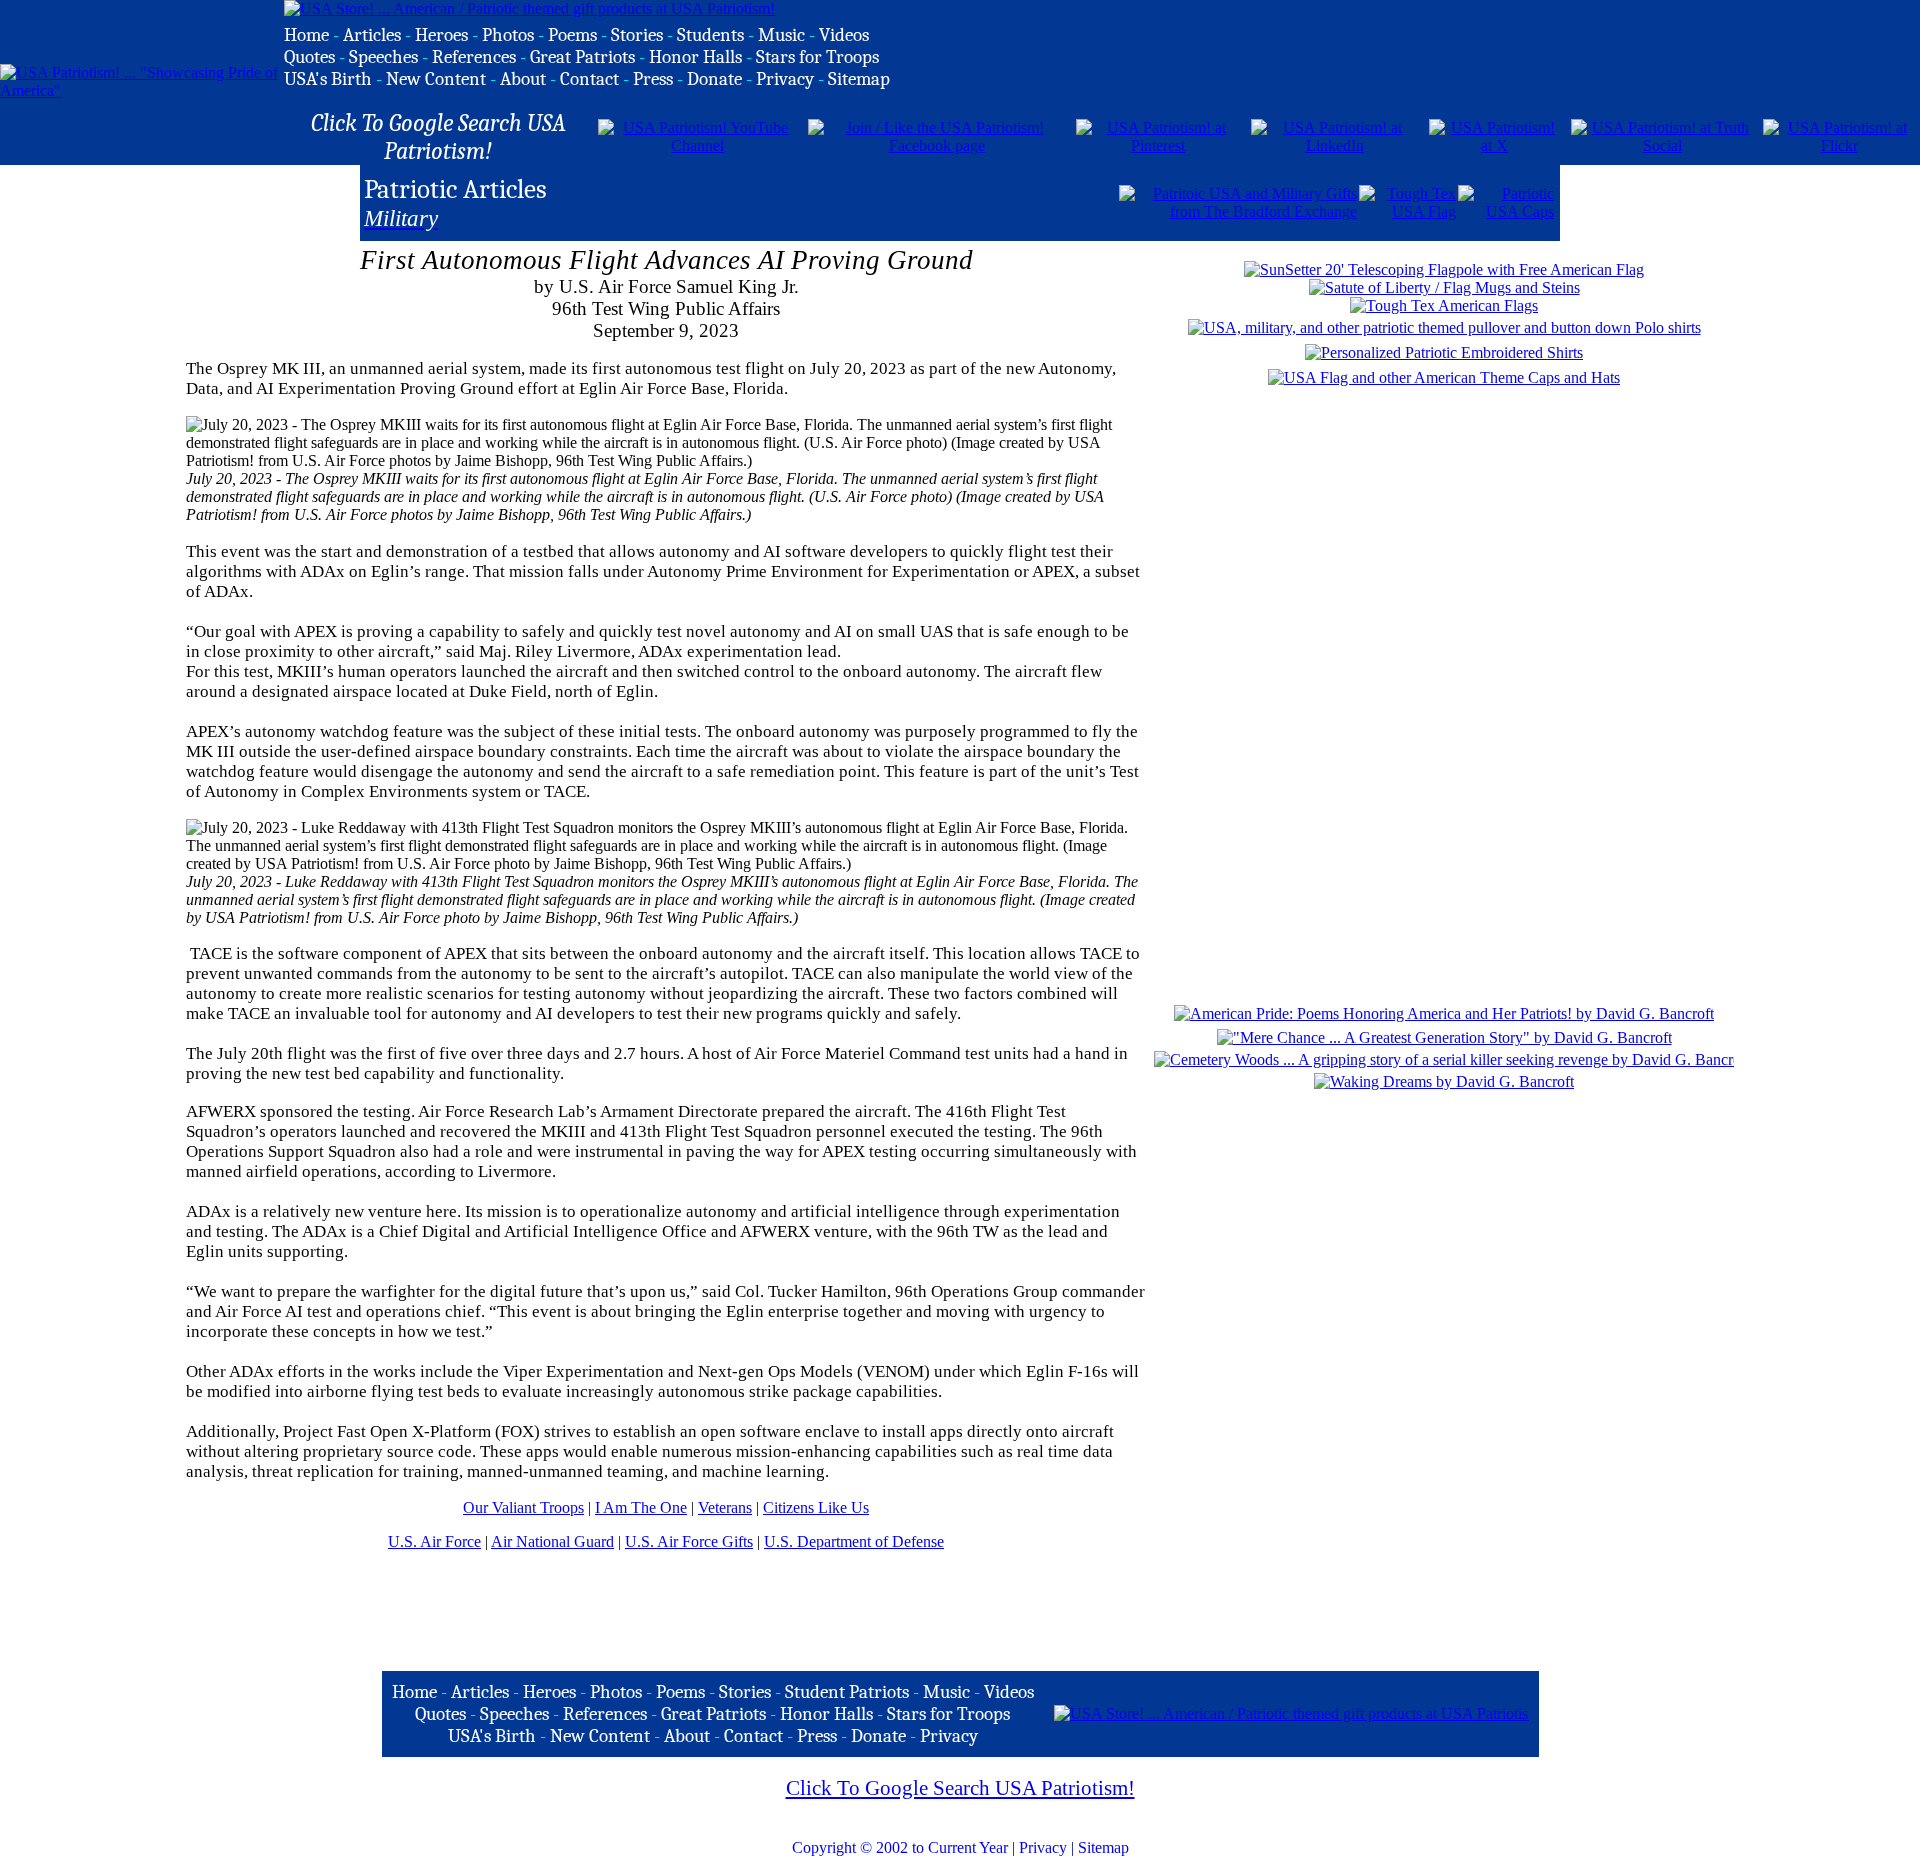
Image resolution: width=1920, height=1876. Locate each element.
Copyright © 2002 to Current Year (900, 1847)
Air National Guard (552, 1541)
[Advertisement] (883, 201)
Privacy (1043, 1847)
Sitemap (1103, 1847)
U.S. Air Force (434, 1541)
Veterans (725, 1507)
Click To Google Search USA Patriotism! (960, 1788)
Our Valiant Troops (523, 1507)
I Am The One (641, 1507)
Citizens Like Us (816, 1507)
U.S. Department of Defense (854, 1541)
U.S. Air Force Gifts (689, 1541)
